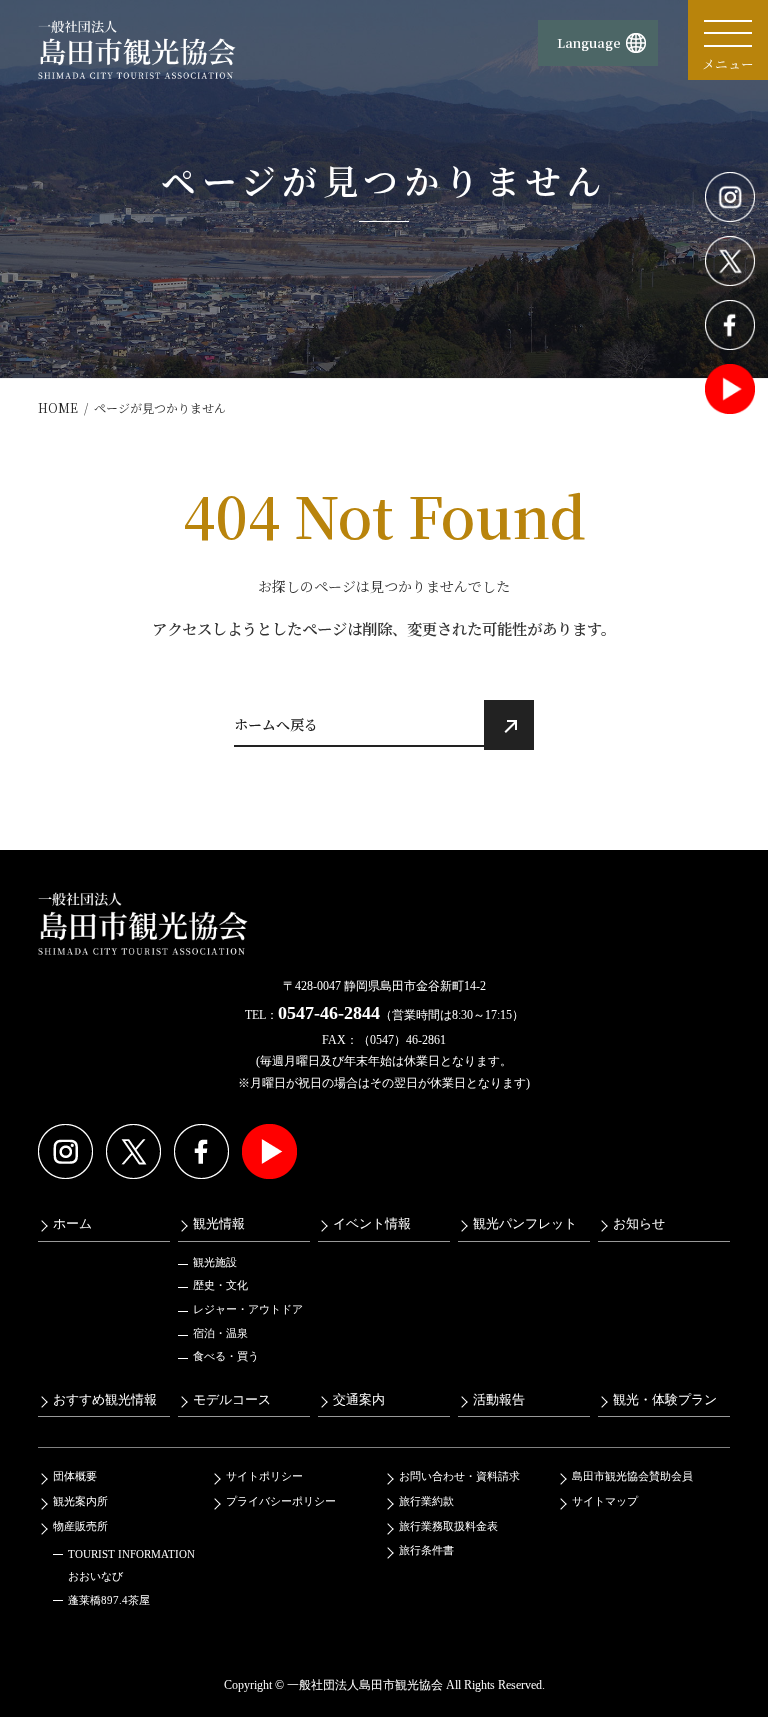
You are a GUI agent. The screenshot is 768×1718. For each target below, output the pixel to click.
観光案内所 (80, 1501)
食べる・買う (226, 1356)
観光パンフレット (525, 1224)
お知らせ (639, 1224)
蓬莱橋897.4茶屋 (109, 1601)
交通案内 (359, 1400)
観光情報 (219, 1224)
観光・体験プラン (665, 1400)
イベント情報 (372, 1224)
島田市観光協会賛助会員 (632, 1477)
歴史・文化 (220, 1286)
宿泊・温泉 (220, 1333)
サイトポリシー (264, 1477)
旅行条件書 (426, 1550)
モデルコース (232, 1400)
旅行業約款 (426, 1501)
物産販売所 (80, 1526)
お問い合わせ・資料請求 (459, 1477)
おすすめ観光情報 (105, 1400)
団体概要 (75, 1477)
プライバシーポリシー (281, 1501)
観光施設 (215, 1262)
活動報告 (499, 1400)
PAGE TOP (731, 1647)
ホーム (72, 1224)
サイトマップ (605, 1501)
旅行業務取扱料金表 (448, 1526)
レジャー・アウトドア (248, 1309)
